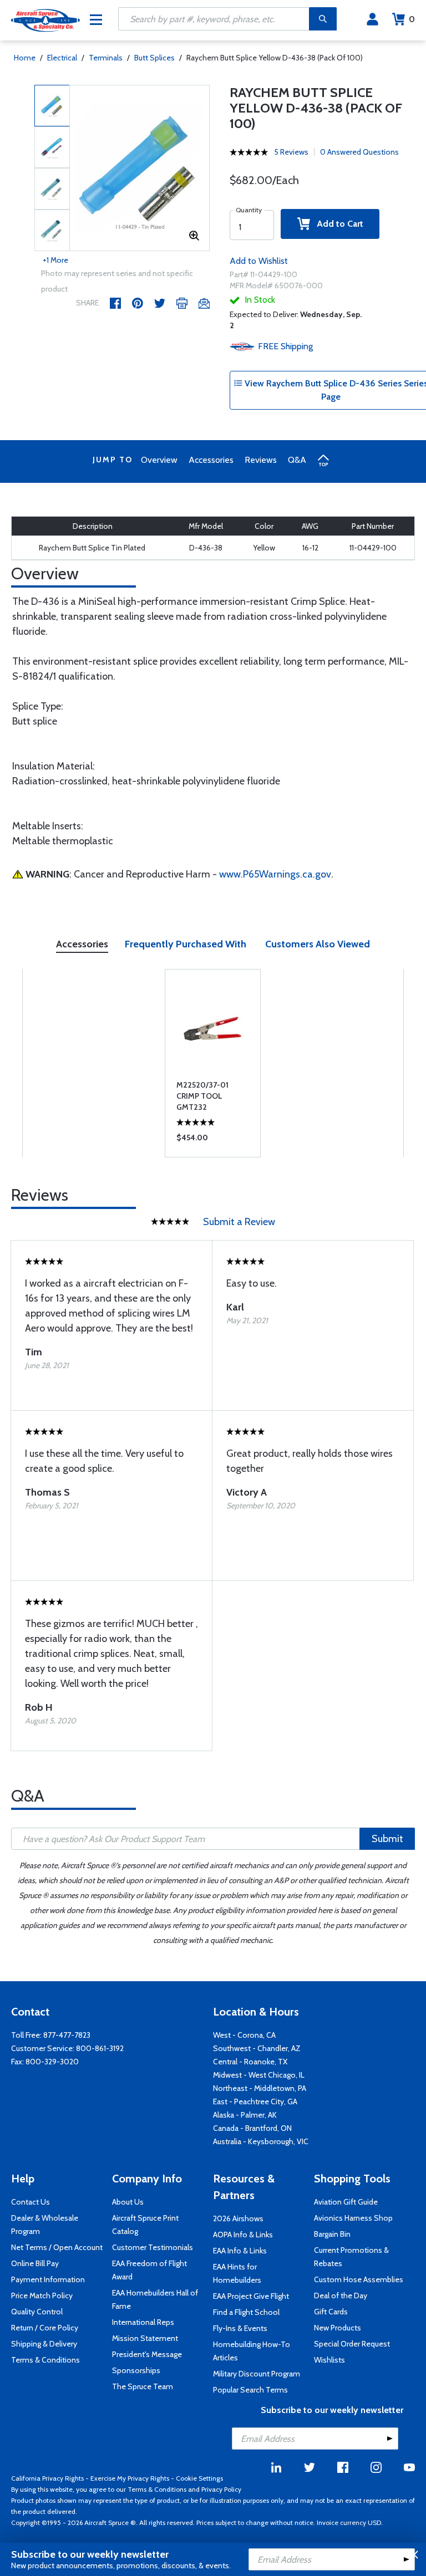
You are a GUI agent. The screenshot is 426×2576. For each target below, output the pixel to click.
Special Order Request (352, 2344)
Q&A (297, 460)
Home (25, 58)
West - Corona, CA (244, 2035)
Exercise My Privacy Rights (130, 2478)
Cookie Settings (199, 2478)
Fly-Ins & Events (240, 2328)
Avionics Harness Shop (353, 2218)
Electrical (62, 58)
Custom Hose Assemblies (359, 2279)
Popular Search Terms (250, 2390)
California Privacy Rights (47, 2478)
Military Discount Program (257, 2374)
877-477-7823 (67, 2035)
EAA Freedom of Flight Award (149, 2270)
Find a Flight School (246, 2312)
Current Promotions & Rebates (351, 2257)
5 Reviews (291, 152)
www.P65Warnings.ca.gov (275, 874)
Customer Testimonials (153, 2247)
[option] (140, 169)
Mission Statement (145, 2338)
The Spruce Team (143, 2386)
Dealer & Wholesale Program (45, 2225)
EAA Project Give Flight (251, 2296)
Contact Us (31, 2202)
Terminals (106, 58)
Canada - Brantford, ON (252, 2128)
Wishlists (329, 2360)
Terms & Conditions (45, 2360)
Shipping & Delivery (44, 2344)
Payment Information (48, 2279)
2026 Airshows (238, 2218)
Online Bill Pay (35, 2263)
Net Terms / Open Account (57, 2247)
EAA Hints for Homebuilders (237, 2273)
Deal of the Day (341, 2296)
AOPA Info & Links (243, 2235)
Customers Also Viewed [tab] (318, 944)
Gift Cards (331, 2312)
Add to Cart (337, 224)
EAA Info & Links (240, 2251)
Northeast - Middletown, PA (260, 2088)
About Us (128, 2202)
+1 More (55, 260)
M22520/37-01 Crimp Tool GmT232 (202, 1096)
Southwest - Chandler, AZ (257, 2048)
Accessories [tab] (82, 944)
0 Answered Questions (359, 152)
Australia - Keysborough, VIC (261, 2141)
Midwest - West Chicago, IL (259, 2075)
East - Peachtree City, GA (255, 2101)
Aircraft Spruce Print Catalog (145, 2225)
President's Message (147, 2354)
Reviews (261, 460)
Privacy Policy (221, 2489)
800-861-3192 (100, 2048)
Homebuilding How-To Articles (252, 2351)
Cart (412, 19)
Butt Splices (154, 58)
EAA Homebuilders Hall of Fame (155, 2299)
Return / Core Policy (45, 2328)
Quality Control (37, 2312)
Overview (159, 460)
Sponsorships (136, 2370)
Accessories (211, 460)
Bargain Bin (332, 2234)
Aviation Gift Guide (346, 2202)
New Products (338, 2328)
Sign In (372, 19)
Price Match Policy (42, 2296)
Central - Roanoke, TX (250, 2062)
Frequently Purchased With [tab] (186, 944)
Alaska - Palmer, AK (245, 2115)
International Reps (143, 2322)
